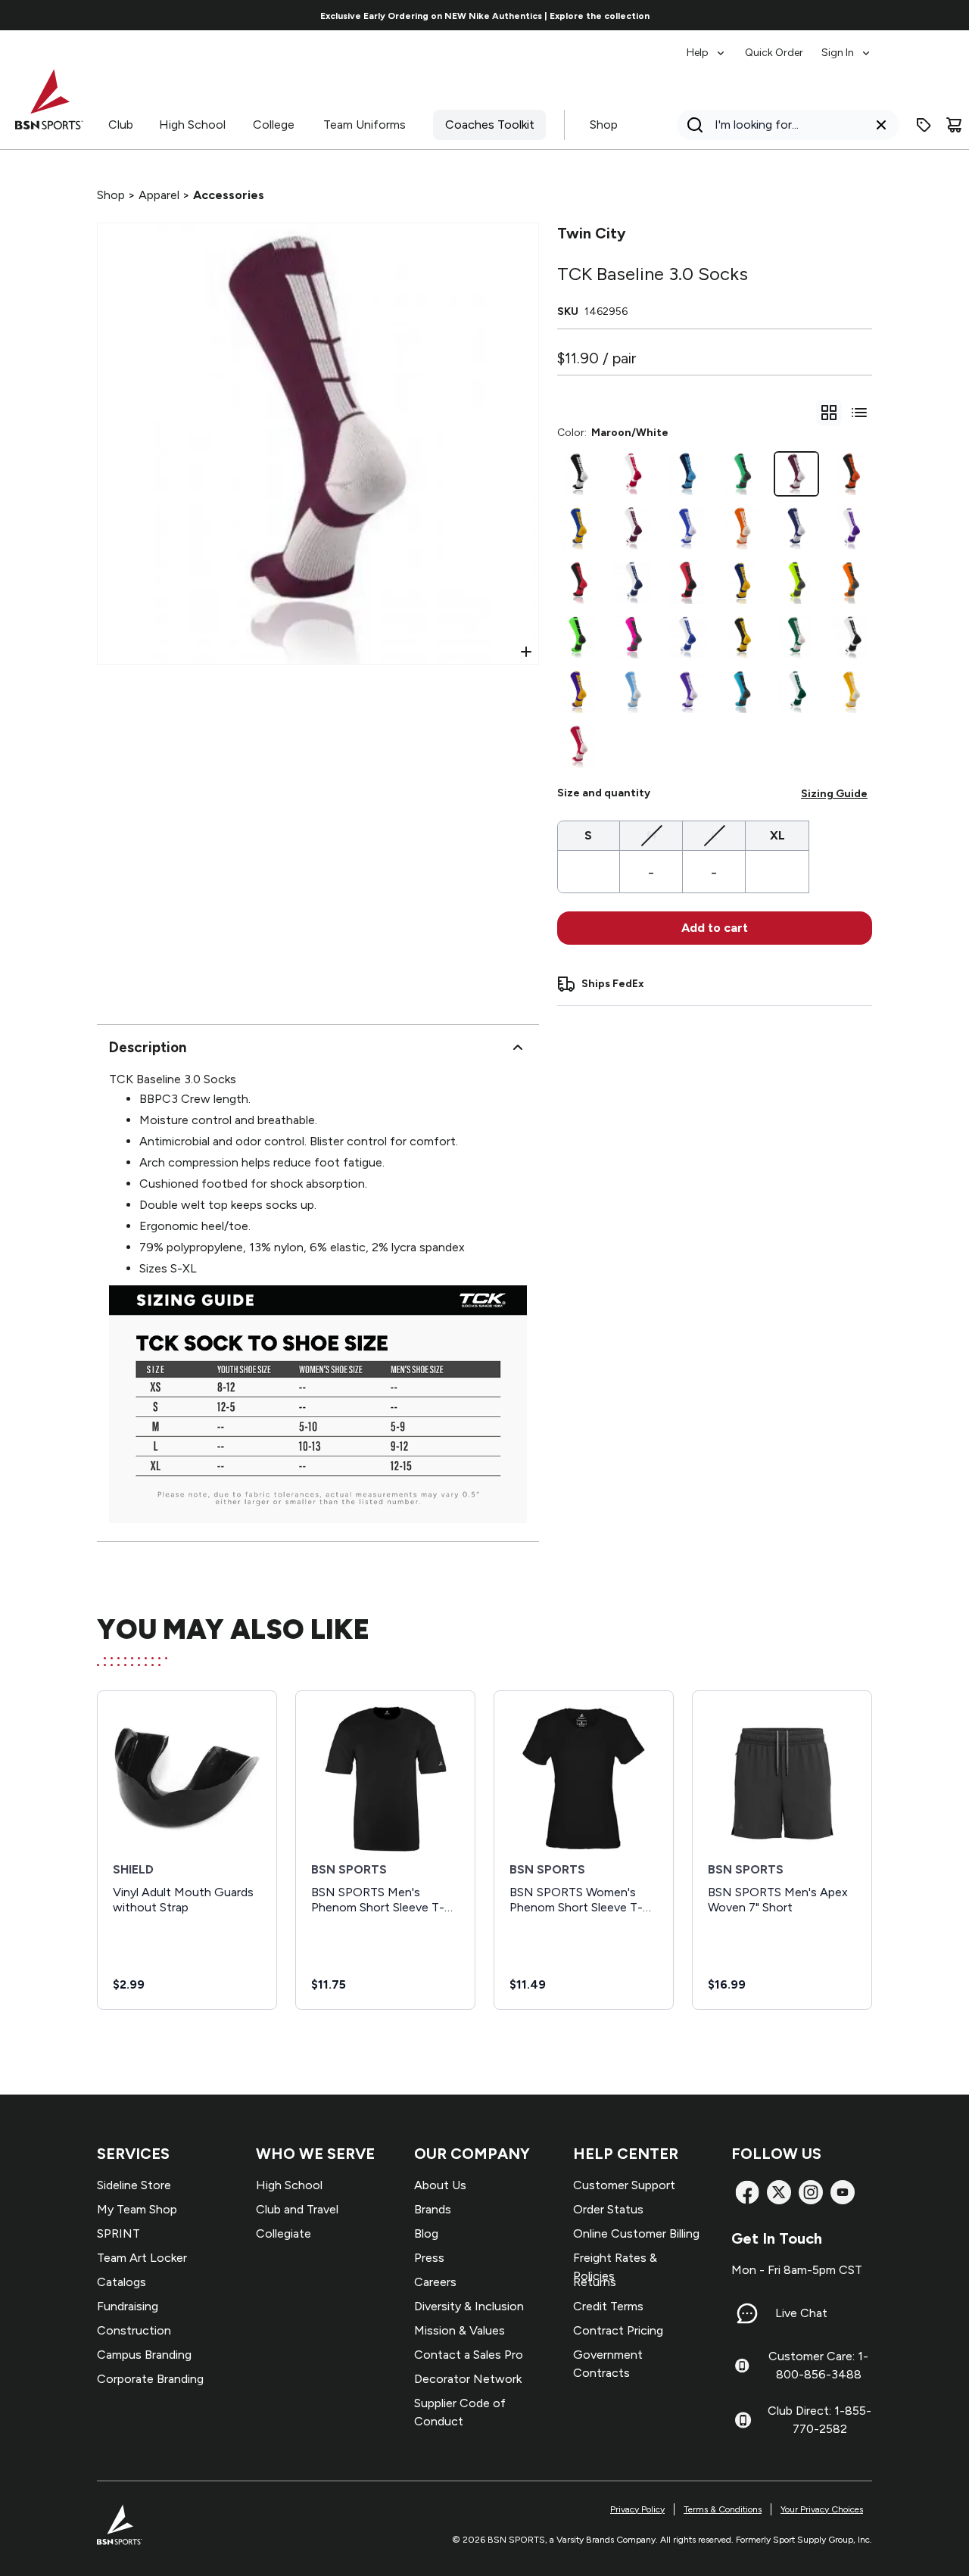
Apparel (159, 195)
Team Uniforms (365, 125)
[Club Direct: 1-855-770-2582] (743, 2420)
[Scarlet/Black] (687, 583)
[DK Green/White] (796, 637)
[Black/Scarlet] (578, 583)
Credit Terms (608, 2306)
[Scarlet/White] (578, 746)
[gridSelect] (829, 413)
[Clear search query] (881, 125)
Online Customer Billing (636, 2233)
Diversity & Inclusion (469, 2306)
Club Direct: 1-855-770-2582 (819, 2420)
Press (429, 2258)
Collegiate (284, 2233)
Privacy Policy (637, 2509)
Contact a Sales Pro (469, 2355)
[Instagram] (811, 2192)
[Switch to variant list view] (859, 413)
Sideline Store (134, 2185)
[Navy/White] (796, 528)
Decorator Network (468, 2379)
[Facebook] (747, 2192)
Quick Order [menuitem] (774, 53)
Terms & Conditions (723, 2509)
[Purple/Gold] (578, 692)
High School (192, 125)
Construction (134, 2330)
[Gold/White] (851, 692)
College (274, 125)
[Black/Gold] (742, 637)
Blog (426, 2233)
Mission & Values (460, 2330)
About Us (440, 2185)
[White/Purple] (851, 528)
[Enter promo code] (924, 125)
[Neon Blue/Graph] (742, 692)
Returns (595, 2282)
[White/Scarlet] (633, 474)
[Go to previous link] (106, 15)
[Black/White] (578, 474)
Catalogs (122, 2282)
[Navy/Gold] (742, 583)
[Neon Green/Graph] (578, 637)
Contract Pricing (618, 2330)
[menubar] (779, 45)
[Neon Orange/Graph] (851, 583)
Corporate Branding (150, 2379)
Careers (435, 2282)
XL (777, 835)
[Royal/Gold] (578, 528)
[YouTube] (843, 2192)
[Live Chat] (747, 2313)
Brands (433, 2209)
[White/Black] (851, 637)
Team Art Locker (142, 2258)
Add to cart (715, 928)
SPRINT (118, 2233)
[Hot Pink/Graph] (633, 637)
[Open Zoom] (526, 652)
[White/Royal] (687, 637)
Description (148, 1047)
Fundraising (128, 2306)
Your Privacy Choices (822, 2509)
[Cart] (954, 125)
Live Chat (801, 2313)
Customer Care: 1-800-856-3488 (818, 2365)
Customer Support (624, 2185)
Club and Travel (297, 2209)
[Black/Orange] (851, 474)
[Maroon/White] (796, 474)
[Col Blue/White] (633, 692)
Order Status (608, 2209)
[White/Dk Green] (796, 692)
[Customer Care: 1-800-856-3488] (742, 2366)
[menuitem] (707, 45)
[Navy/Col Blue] (687, 474)
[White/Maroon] (633, 528)
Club (121, 125)
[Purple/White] (687, 692)
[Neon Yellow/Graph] (796, 583)
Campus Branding (144, 2355)
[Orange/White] (742, 528)
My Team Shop (137, 2209)
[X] (779, 2192)
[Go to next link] (863, 15)
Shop (604, 125)
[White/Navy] (633, 583)
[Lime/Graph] (742, 474)
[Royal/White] (687, 528)
